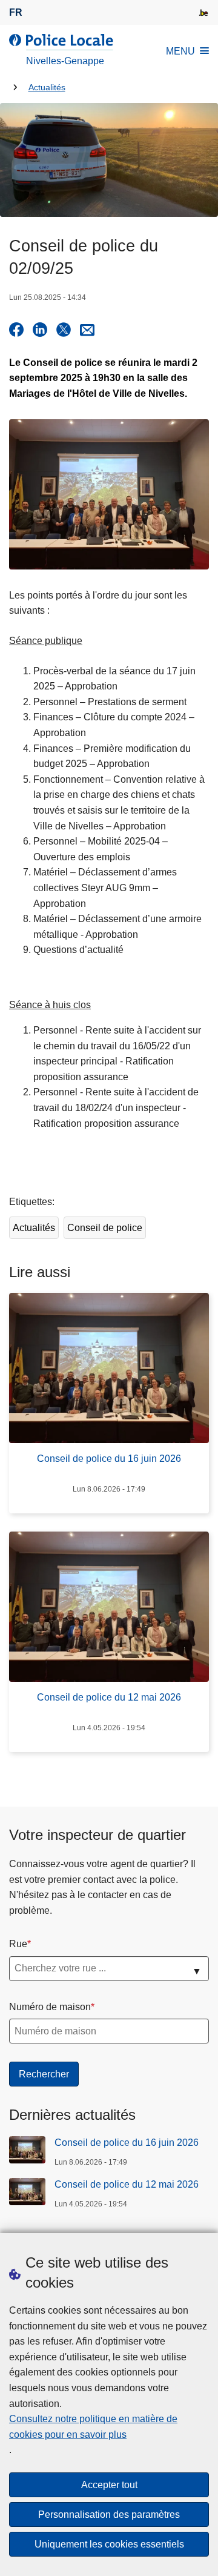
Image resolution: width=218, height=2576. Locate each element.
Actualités (47, 88)
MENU (180, 51)
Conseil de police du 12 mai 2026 (127, 2184)
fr (16, 12)
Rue (18, 1944)
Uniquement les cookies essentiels (109, 2544)
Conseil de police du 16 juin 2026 (127, 2143)
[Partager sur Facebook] (16, 330)
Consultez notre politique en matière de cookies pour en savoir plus (93, 2427)
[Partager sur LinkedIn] (40, 330)
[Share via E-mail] (87, 330)
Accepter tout (109, 2485)
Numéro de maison (50, 2007)
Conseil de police (105, 1228)
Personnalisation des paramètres (109, 2515)
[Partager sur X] (64, 330)
